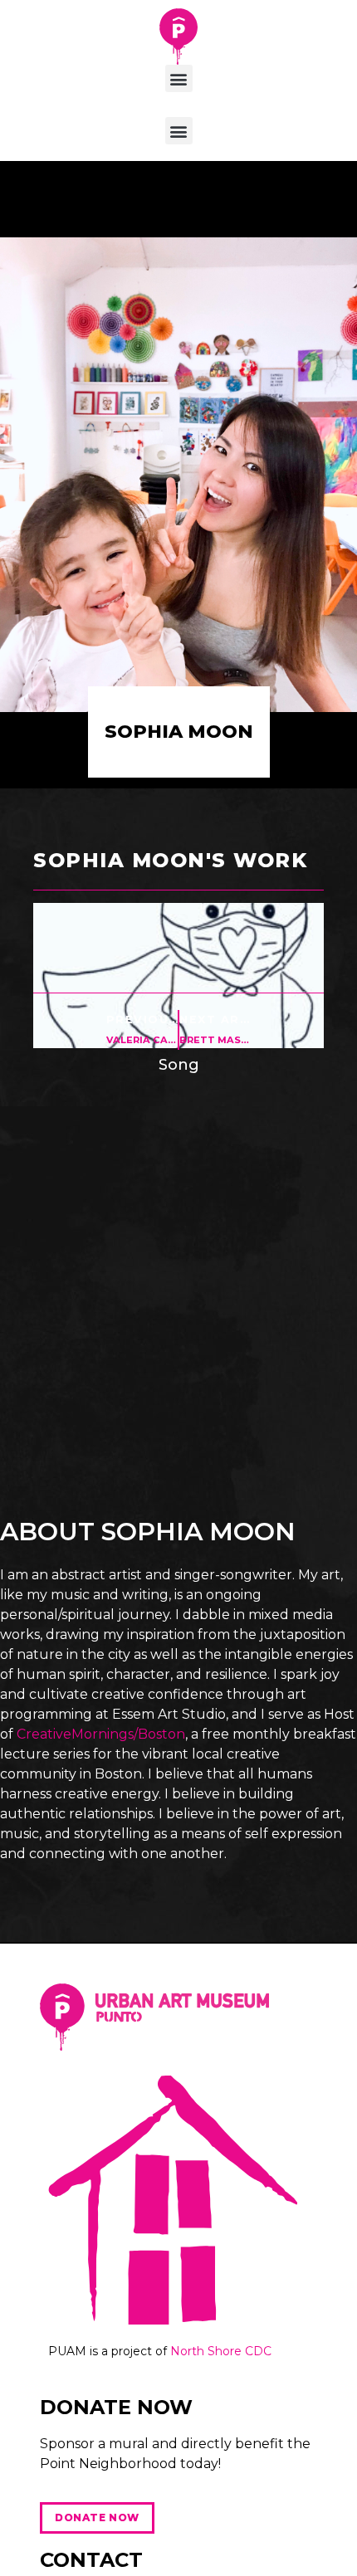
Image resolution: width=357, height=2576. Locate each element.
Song (179, 1065)
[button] (179, 78)
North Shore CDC (221, 2351)
